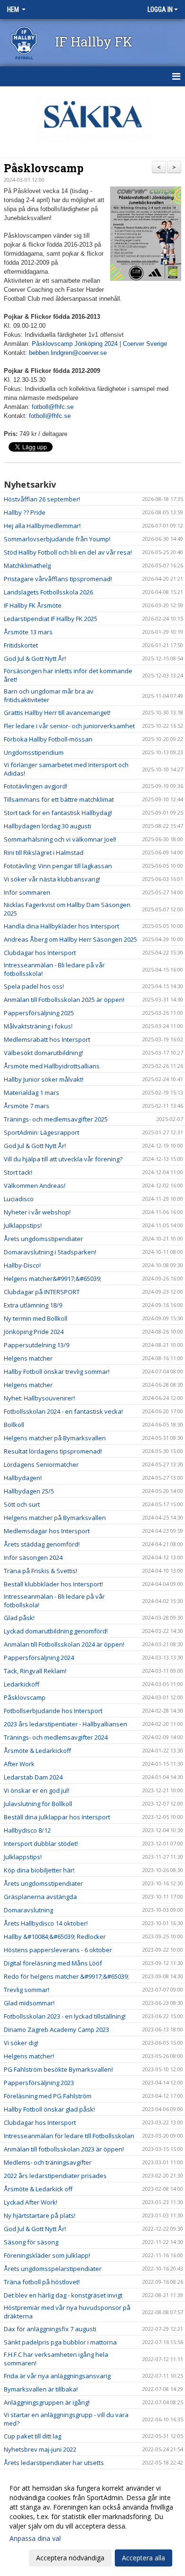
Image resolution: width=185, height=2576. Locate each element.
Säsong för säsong (31, 2242)
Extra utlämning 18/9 (33, 1305)
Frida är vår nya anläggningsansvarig (57, 2376)
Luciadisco (19, 1199)
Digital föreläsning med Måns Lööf (53, 1963)
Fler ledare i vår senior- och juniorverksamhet (69, 726)
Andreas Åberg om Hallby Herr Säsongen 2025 (70, 939)
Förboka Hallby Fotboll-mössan (48, 739)
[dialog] (92, 2523)
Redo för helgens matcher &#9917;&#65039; (66, 1976)
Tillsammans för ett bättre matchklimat (59, 799)
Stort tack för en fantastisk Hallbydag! (58, 813)
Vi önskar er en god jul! (37, 1790)
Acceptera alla (143, 2558)
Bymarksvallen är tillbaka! (41, 2389)
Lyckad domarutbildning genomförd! (56, 1631)
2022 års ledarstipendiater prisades (55, 2176)
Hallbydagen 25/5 (29, 1491)
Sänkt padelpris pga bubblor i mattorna (60, 2342)
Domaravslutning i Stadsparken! (50, 1252)
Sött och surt (22, 1504)
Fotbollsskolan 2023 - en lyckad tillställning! (65, 2016)
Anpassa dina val (35, 2539)
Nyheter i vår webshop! (37, 1212)
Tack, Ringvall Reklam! (35, 1671)
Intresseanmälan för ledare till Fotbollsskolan (69, 2136)
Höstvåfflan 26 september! (42, 499)
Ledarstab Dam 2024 (33, 1777)
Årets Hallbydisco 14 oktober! (46, 1923)
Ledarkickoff (22, 1684)
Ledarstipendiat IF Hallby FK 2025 (51, 619)
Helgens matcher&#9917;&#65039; (53, 1279)
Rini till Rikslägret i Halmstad (44, 852)
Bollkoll (14, 1425)
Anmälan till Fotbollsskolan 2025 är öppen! (64, 1000)
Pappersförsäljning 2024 (39, 1658)
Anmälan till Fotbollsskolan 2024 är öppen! (64, 1644)
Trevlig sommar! (27, 1990)
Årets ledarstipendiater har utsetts (54, 2463)
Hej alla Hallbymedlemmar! (42, 526)
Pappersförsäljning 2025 (39, 1013)
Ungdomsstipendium (34, 752)
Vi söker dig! (21, 2043)
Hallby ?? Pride (25, 512)
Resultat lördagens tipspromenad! (53, 1451)
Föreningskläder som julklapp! (47, 2255)
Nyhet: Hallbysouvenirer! (39, 1398)
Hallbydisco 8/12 (27, 1830)
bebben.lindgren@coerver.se (68, 353)
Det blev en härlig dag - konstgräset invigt (63, 2295)
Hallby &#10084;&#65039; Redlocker (55, 1937)
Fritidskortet (21, 645)
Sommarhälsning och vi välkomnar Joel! (60, 839)
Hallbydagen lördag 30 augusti (47, 826)
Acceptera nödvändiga (70, 2558)
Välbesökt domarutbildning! (43, 1053)
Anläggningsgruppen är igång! (47, 2402)
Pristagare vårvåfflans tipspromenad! (58, 579)
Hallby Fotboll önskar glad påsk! (49, 2109)
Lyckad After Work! (31, 2202)
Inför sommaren (27, 892)
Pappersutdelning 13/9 (37, 1345)
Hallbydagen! (23, 1478)
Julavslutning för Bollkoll (38, 1804)
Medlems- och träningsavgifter (48, 2162)
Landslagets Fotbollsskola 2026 (48, 592)
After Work (19, 1764)
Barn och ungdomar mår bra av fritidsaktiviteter (49, 695)
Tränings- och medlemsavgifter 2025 (56, 1119)
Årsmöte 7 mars (27, 1106)
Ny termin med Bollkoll (36, 1318)
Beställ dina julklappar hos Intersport (57, 1817)
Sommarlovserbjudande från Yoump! (57, 539)
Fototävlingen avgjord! (36, 786)
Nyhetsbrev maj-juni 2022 (40, 2449)
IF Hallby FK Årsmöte (33, 605)
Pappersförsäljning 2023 (39, 2083)
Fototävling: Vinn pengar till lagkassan (58, 866)
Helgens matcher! (29, 2056)
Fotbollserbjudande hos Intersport (53, 1711)
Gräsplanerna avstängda (40, 1897)
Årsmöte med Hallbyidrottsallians (52, 1066)
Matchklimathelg (27, 565)
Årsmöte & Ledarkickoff (37, 1751)
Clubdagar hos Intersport (40, 953)
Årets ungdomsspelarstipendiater (53, 2269)
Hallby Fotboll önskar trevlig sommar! (57, 1371)
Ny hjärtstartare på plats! (40, 2215)
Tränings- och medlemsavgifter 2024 (56, 1737)
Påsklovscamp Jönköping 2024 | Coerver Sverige (99, 344)
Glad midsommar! (29, 2003)
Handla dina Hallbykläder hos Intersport (61, 926)
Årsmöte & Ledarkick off (38, 2189)
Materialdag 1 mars (32, 1093)
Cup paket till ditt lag (32, 2436)
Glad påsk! (19, 1618)
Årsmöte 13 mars (28, 632)
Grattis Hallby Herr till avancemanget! (57, 713)
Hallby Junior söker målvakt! (44, 1079)
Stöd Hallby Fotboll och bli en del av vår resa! (68, 552)
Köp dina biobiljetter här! (39, 1870)
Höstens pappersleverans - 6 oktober (58, 1950)
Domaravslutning (28, 1910)
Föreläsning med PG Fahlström (48, 2096)
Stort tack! (18, 1172)
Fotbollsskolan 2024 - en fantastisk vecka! (63, 1411)
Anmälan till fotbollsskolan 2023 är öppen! (64, 2149)
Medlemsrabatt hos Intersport (47, 1039)
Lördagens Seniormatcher (41, 1464)
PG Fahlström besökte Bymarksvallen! (58, 2069)
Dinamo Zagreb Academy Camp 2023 (56, 2029)
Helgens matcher (28, 1358)
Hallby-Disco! (22, 1265)
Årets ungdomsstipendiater (43, 1239)
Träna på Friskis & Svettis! (41, 1571)
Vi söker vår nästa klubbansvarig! (52, 879)
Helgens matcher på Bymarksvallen (55, 1438)
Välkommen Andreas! (35, 1186)
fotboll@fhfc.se (53, 407)
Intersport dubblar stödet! (41, 1844)
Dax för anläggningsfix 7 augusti (50, 2329)
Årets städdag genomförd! (42, 1544)
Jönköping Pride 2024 (34, 1332)
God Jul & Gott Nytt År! (35, 658)
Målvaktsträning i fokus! (38, 1026)
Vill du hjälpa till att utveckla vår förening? (63, 1159)
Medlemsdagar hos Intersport (47, 1531)
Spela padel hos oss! (34, 986)
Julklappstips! (23, 1225)
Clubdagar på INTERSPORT (42, 1292)
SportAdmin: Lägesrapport (42, 1132)
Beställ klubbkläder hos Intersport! (53, 1584)
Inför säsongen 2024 (33, 1557)
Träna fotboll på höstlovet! (42, 2282)
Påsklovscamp (44, 168)
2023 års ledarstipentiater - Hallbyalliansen (65, 1724)
